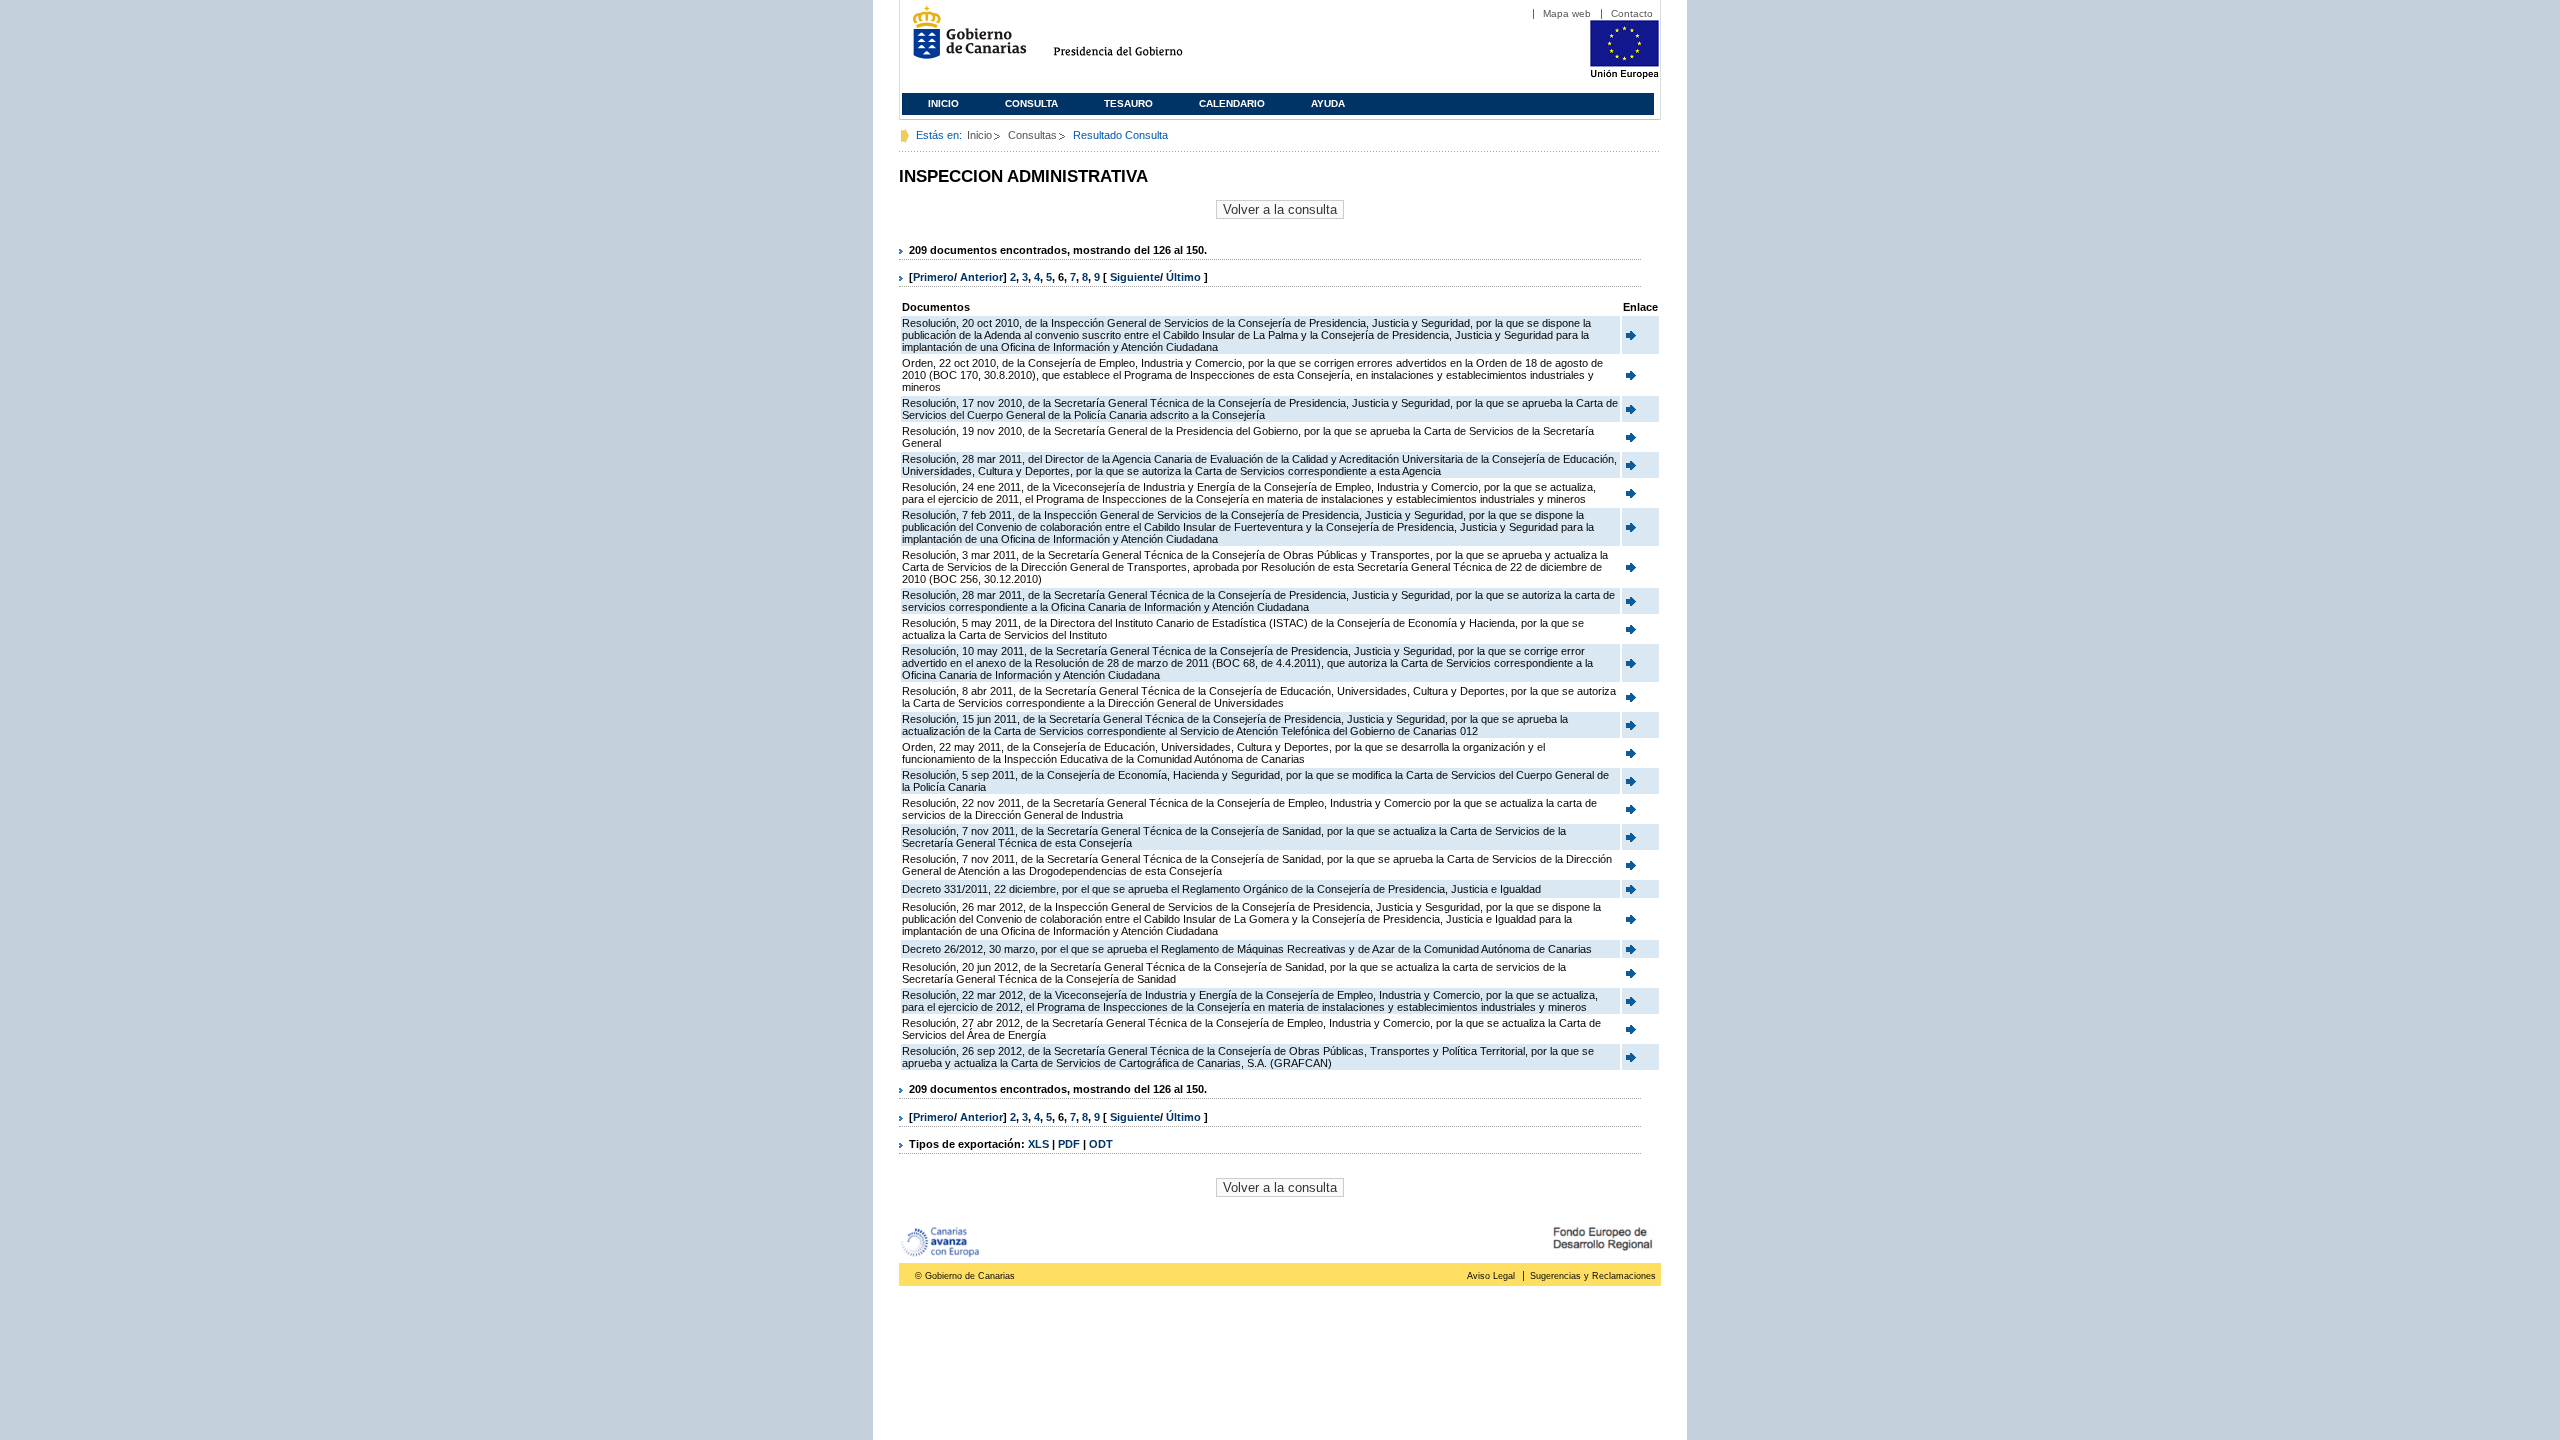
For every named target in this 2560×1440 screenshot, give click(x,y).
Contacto (1632, 13)
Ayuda (1328, 103)
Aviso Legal (1491, 1276)
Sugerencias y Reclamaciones (1593, 1276)
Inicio (943, 103)
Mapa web (1567, 13)
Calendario (1232, 103)
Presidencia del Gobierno (1136, 40)
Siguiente (1135, 277)
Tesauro (1128, 103)
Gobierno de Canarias (963, 40)
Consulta (1031, 103)
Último (1185, 277)
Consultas (1032, 135)
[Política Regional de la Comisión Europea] (1624, 75)
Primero (933, 277)
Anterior (981, 277)
